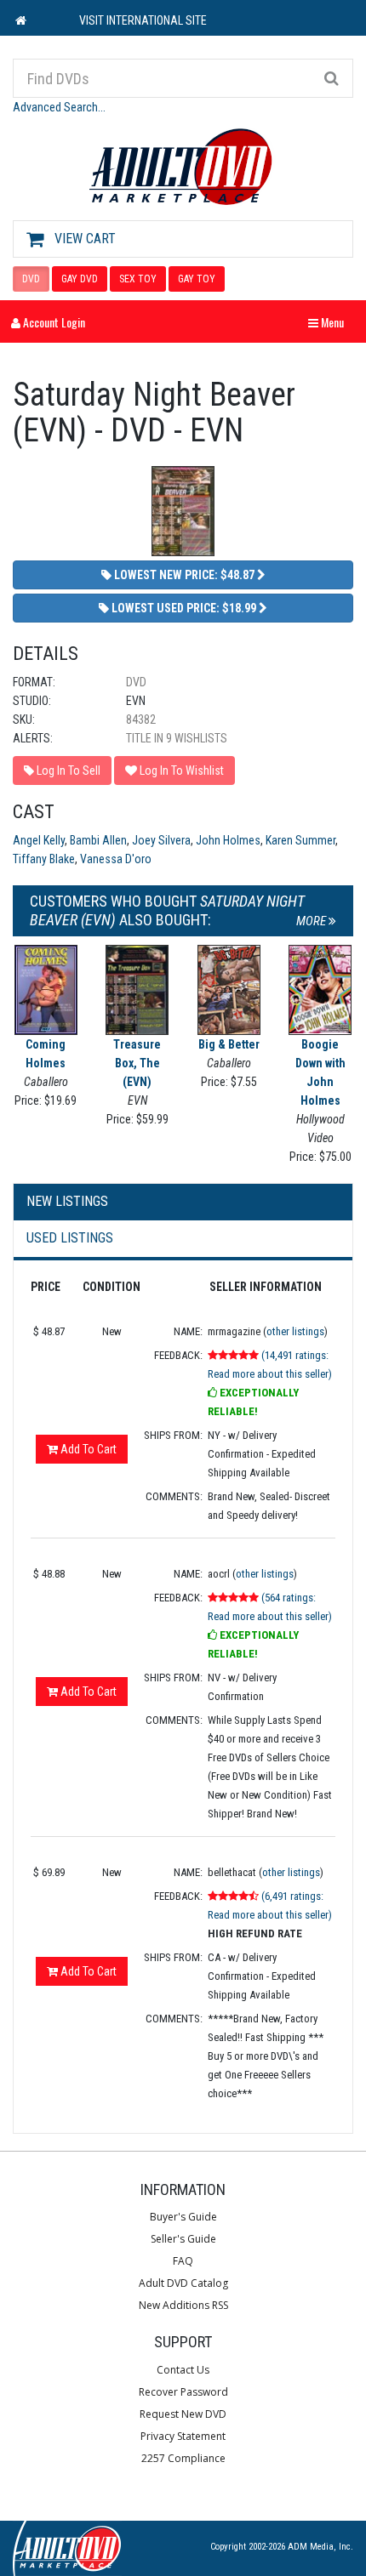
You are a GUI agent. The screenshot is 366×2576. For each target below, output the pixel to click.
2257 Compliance (183, 2458)
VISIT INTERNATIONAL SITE (143, 20)
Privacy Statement (183, 2436)
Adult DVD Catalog (183, 2283)
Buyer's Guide (183, 2217)
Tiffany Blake (44, 859)
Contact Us (183, 2370)
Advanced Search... (59, 107)
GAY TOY (197, 279)
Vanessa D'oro (116, 859)
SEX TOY (138, 279)
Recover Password (183, 2392)
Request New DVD (183, 2414)
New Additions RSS (183, 2305)
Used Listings (70, 1238)
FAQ (183, 2261)
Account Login (53, 322)
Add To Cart (87, 1449)
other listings (295, 1331)
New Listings (67, 1201)
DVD (31, 279)
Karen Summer (300, 840)
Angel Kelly (39, 840)
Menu (330, 322)
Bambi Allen (98, 840)
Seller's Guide (183, 2239)
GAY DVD (80, 279)
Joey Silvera (161, 840)
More (312, 921)
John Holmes (228, 840)
